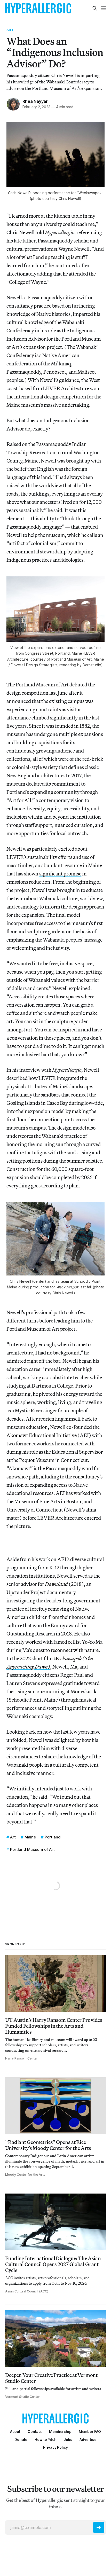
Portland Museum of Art (32, 1849)
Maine (30, 1837)
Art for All (20, 800)
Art (10, 30)
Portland (53, 1837)
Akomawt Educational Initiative (42, 1435)
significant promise (60, 874)
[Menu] (104, 8)
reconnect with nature (75, 1650)
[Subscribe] (99, 2527)
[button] (60, 2432)
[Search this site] (95, 8)
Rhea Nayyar (35, 101)
